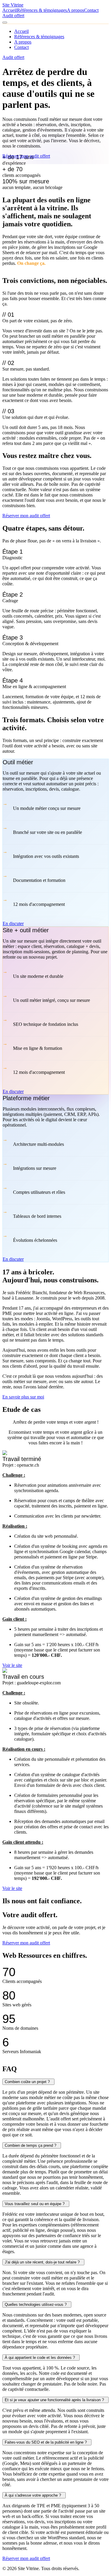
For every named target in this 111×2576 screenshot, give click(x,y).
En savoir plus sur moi (23, 1397)
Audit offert (13, 16)
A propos (75, 10)
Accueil (10, 10)
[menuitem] (21, 31)
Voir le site (12, 1665)
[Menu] (5, 23)
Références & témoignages (42, 10)
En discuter (13, 923)
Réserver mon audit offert (26, 156)
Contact (91, 10)
